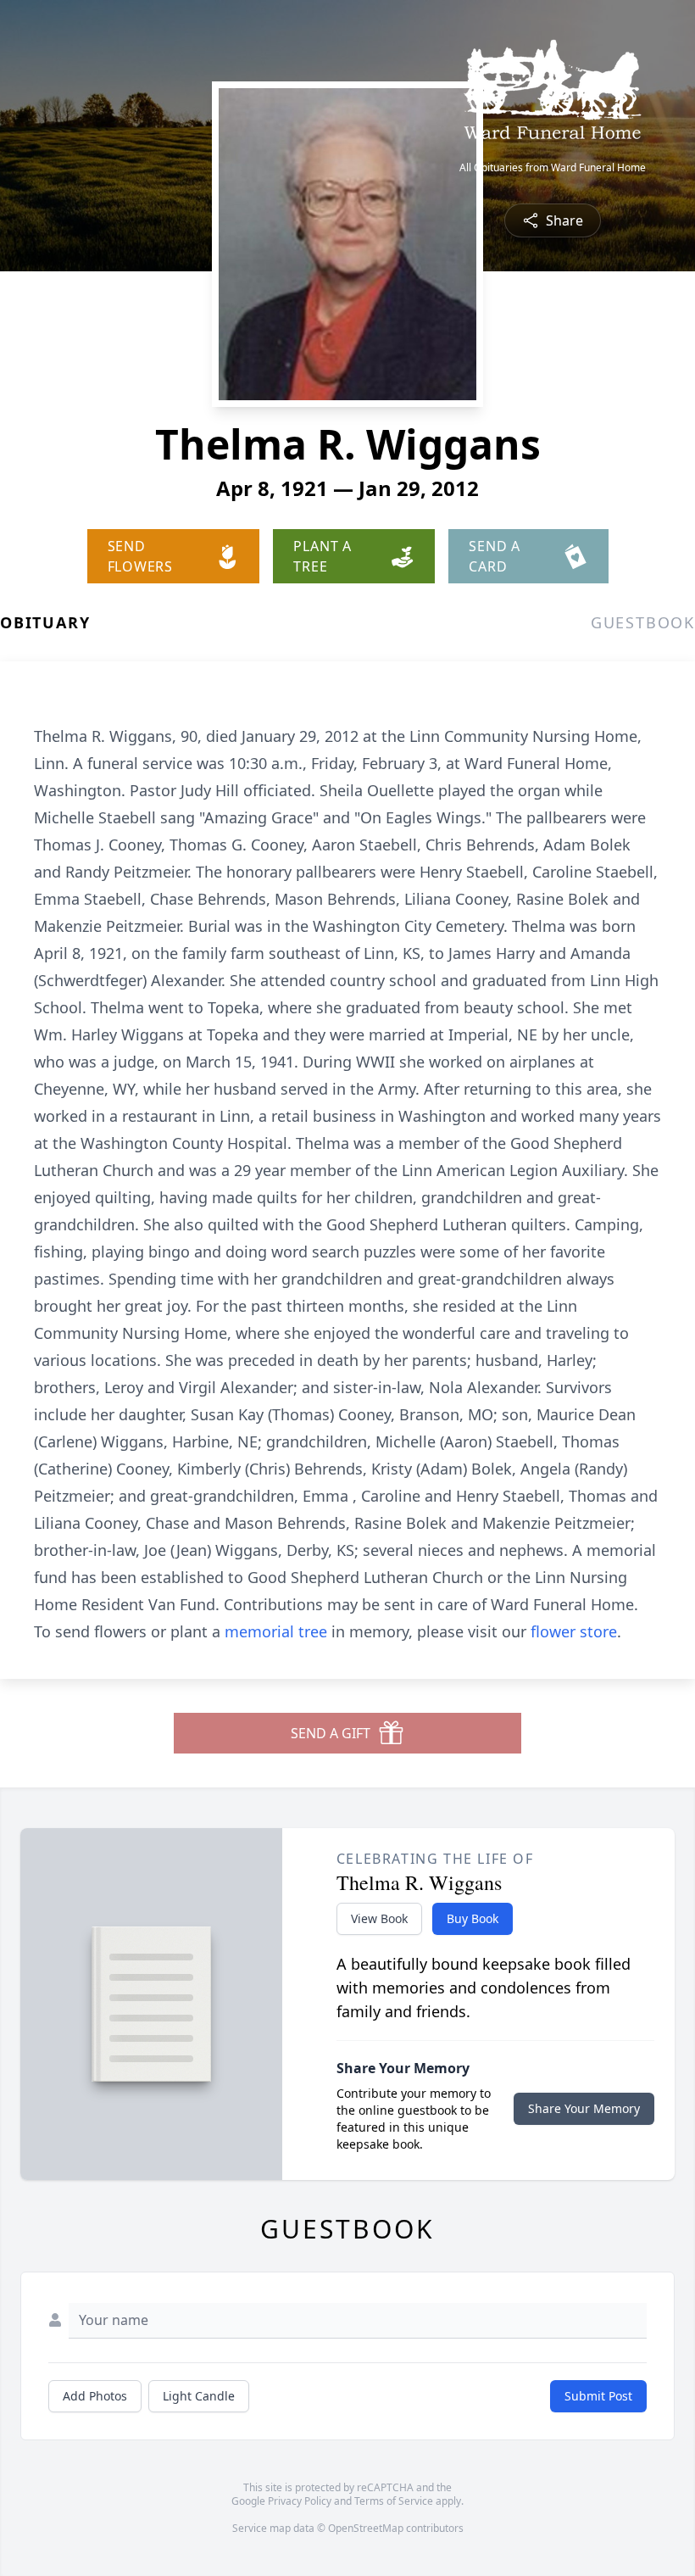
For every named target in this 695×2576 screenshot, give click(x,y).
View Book (379, 1918)
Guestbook (643, 622)
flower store (574, 1631)
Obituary (45, 622)
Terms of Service (394, 2501)
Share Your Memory (584, 2108)
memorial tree (276, 1631)
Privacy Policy (300, 2501)
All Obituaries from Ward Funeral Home (553, 168)
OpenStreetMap (366, 2528)
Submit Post (598, 2396)
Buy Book (473, 1918)
